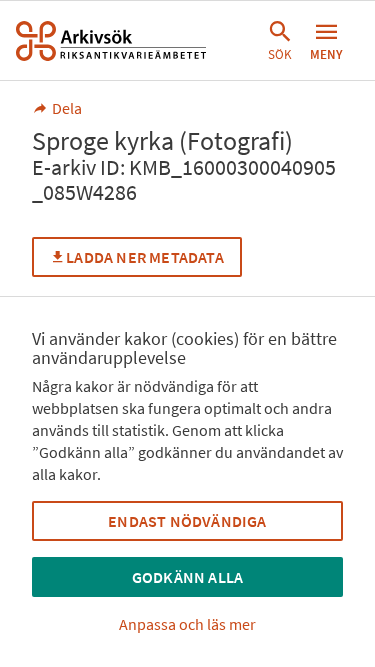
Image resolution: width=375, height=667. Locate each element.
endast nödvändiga (187, 521)
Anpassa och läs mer (187, 624)
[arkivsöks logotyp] (111, 41)
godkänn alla (187, 577)
